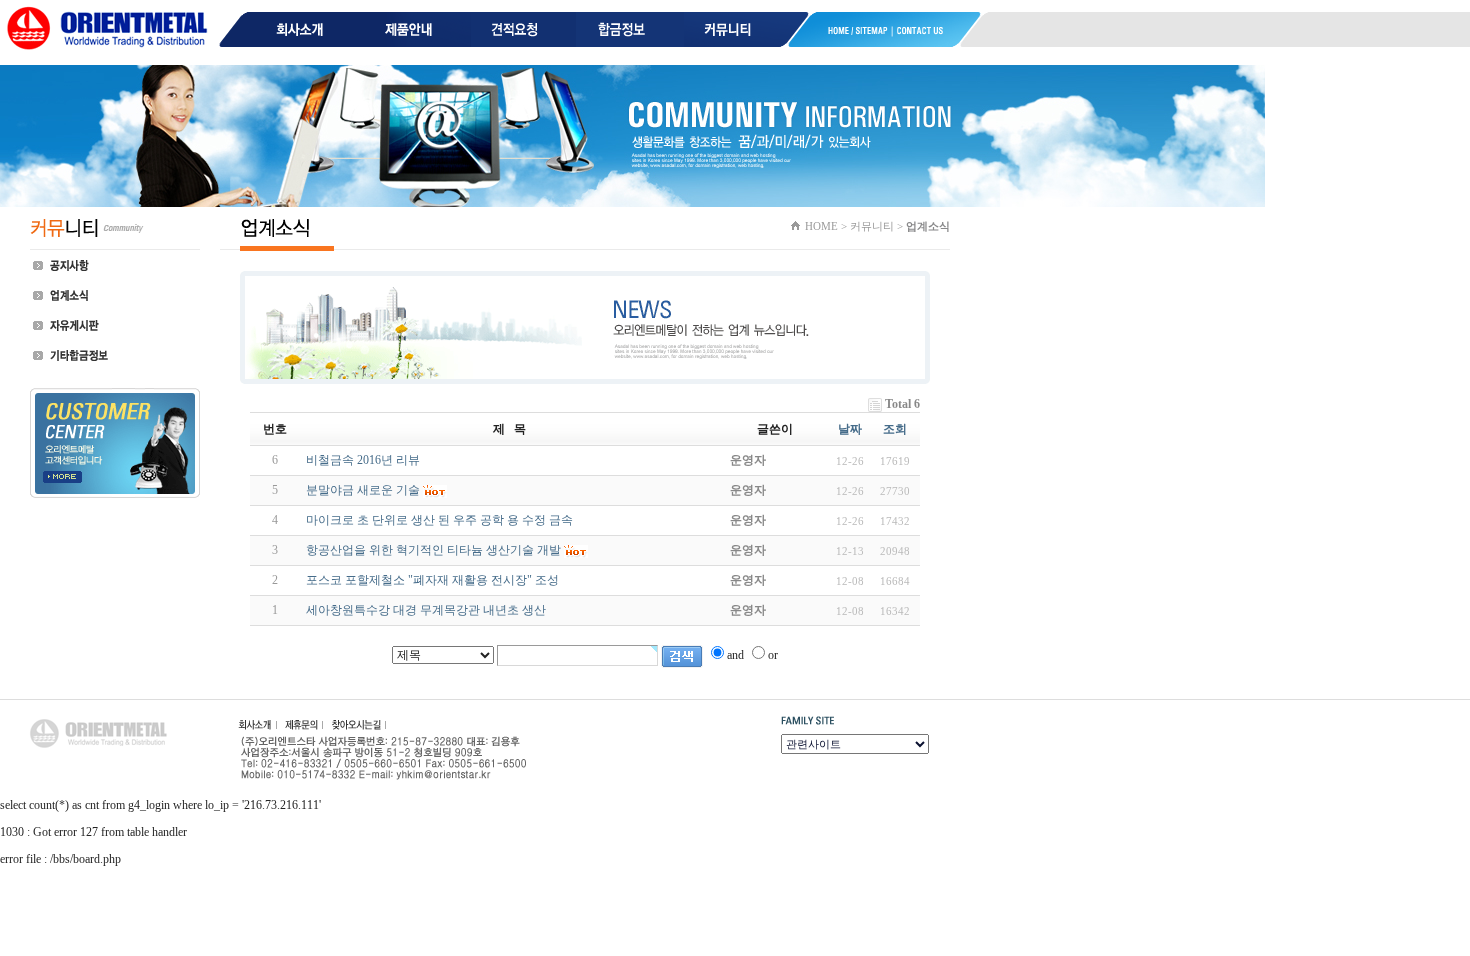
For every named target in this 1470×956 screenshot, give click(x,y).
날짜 (850, 429)
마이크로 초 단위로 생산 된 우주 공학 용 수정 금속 (439, 520)
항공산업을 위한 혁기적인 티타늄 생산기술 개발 (433, 550)
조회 (895, 429)
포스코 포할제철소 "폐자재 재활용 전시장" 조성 (432, 580)
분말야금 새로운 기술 (363, 490)
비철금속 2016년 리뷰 (363, 460)
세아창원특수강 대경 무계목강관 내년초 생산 (426, 610)
